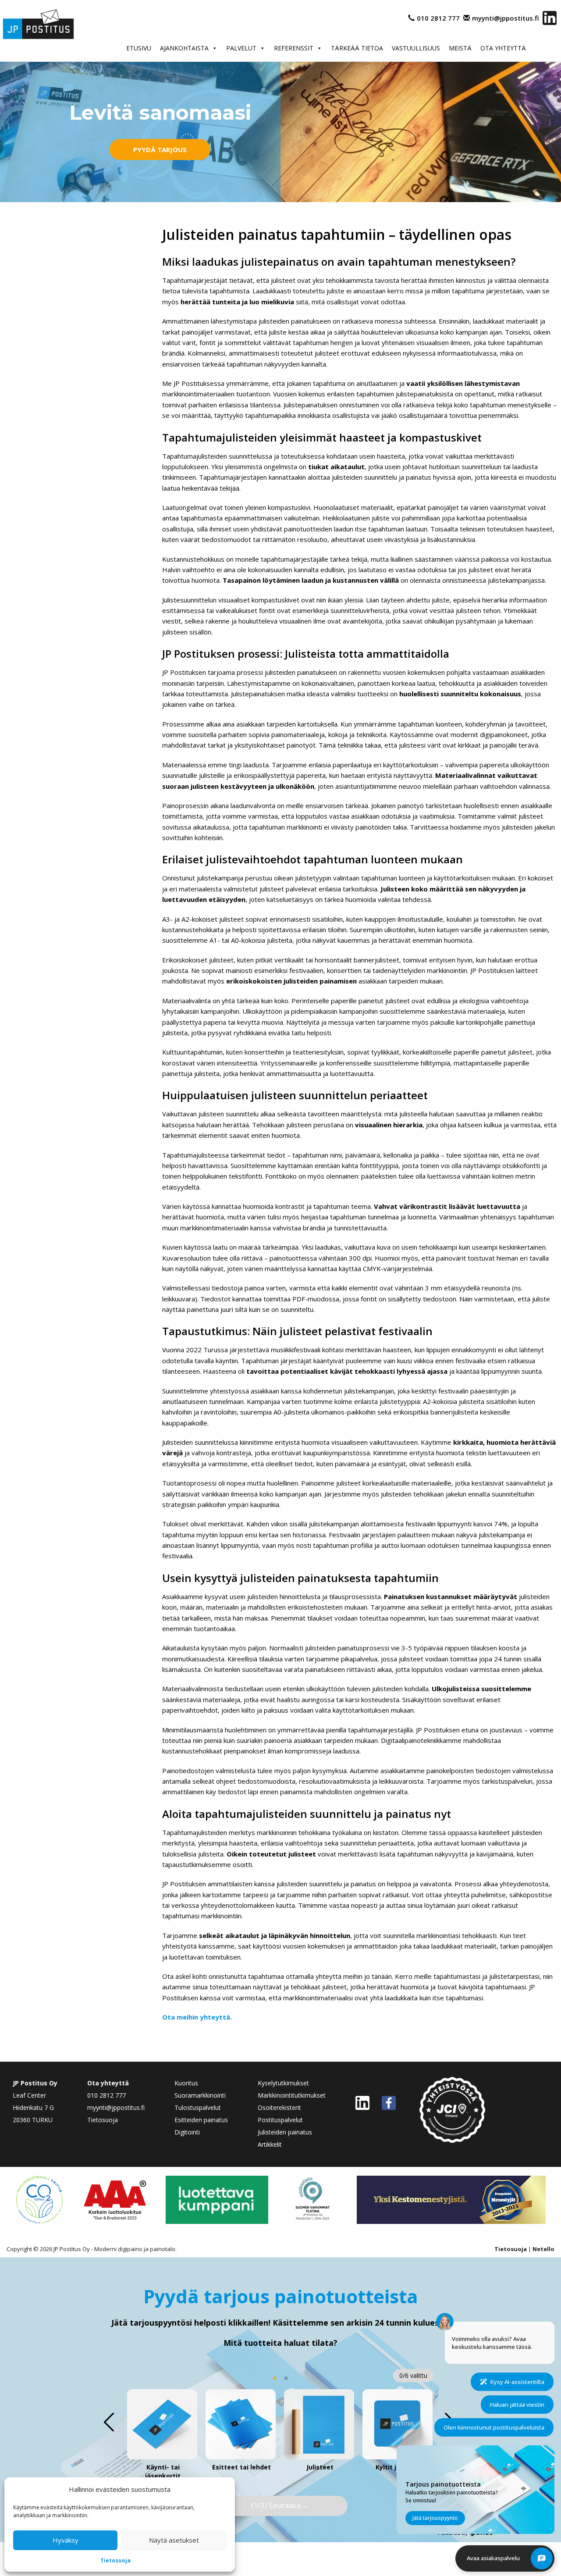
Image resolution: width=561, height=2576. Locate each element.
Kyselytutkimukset (283, 2083)
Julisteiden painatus (285, 2132)
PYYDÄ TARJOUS (160, 150)
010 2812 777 (438, 18)
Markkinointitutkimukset (292, 2095)
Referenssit (294, 48)
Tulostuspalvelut (198, 2107)
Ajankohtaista (184, 48)
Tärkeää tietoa (357, 48)
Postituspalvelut (280, 2120)
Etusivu (139, 48)
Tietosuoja (115, 2560)
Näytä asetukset (174, 2540)
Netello (543, 2249)
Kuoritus (186, 2083)
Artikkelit (270, 2144)
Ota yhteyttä (503, 48)
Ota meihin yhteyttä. (197, 2017)
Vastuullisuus (416, 48)
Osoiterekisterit (279, 2107)
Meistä (460, 48)
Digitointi (187, 2132)
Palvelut (241, 48)
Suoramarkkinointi (200, 2095)
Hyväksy (66, 2540)
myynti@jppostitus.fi (506, 18)
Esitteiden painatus (201, 2120)
